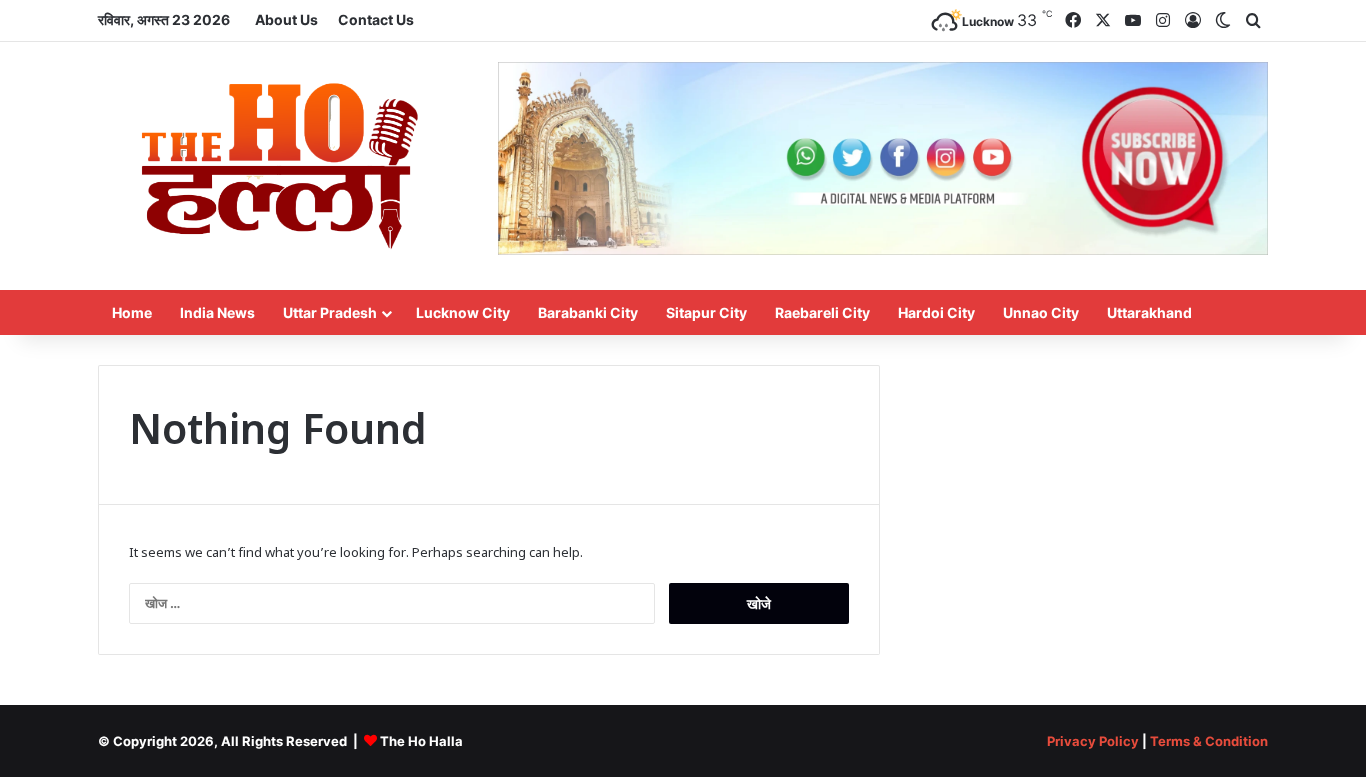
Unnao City (1041, 312)
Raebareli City (822, 312)
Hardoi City (936, 312)
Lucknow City (463, 312)
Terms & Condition (1209, 741)
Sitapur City (706, 312)
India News (217, 312)
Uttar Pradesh (330, 312)
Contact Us (376, 19)
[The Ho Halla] (283, 166)
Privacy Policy (1093, 741)
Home (132, 312)
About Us (286, 19)
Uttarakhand (1149, 312)
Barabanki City (588, 312)
